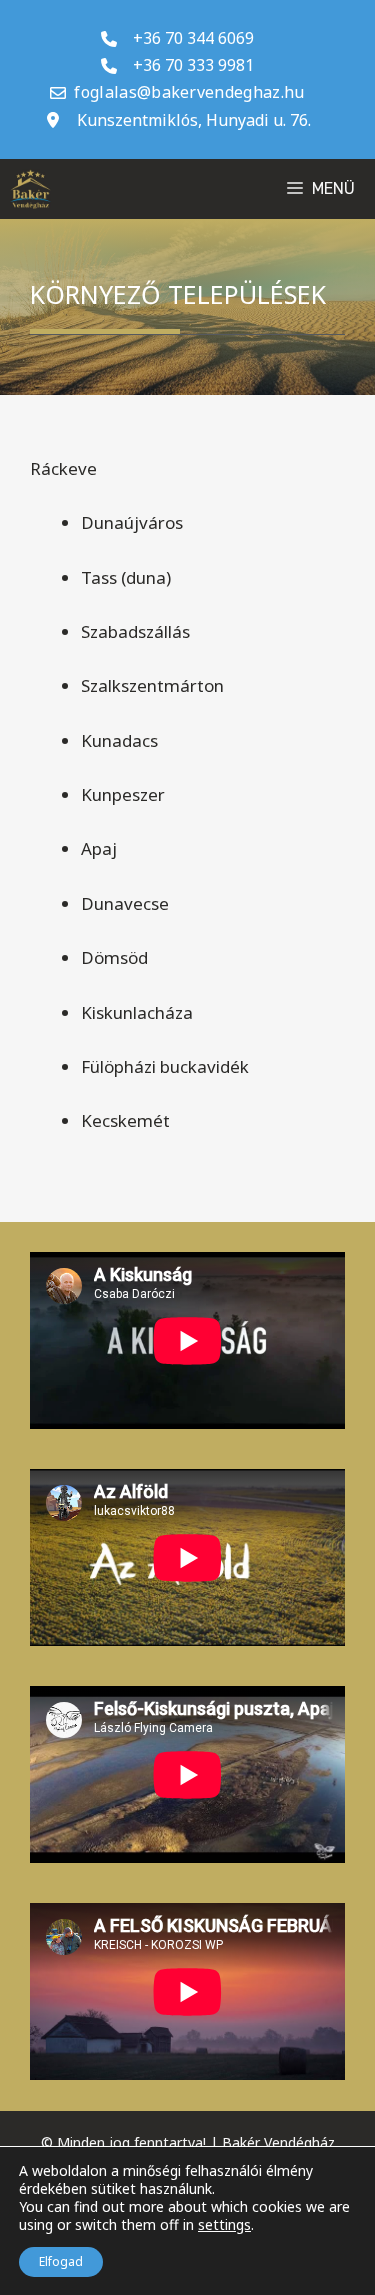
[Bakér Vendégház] (30, 189)
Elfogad (61, 2261)
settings (224, 2225)
